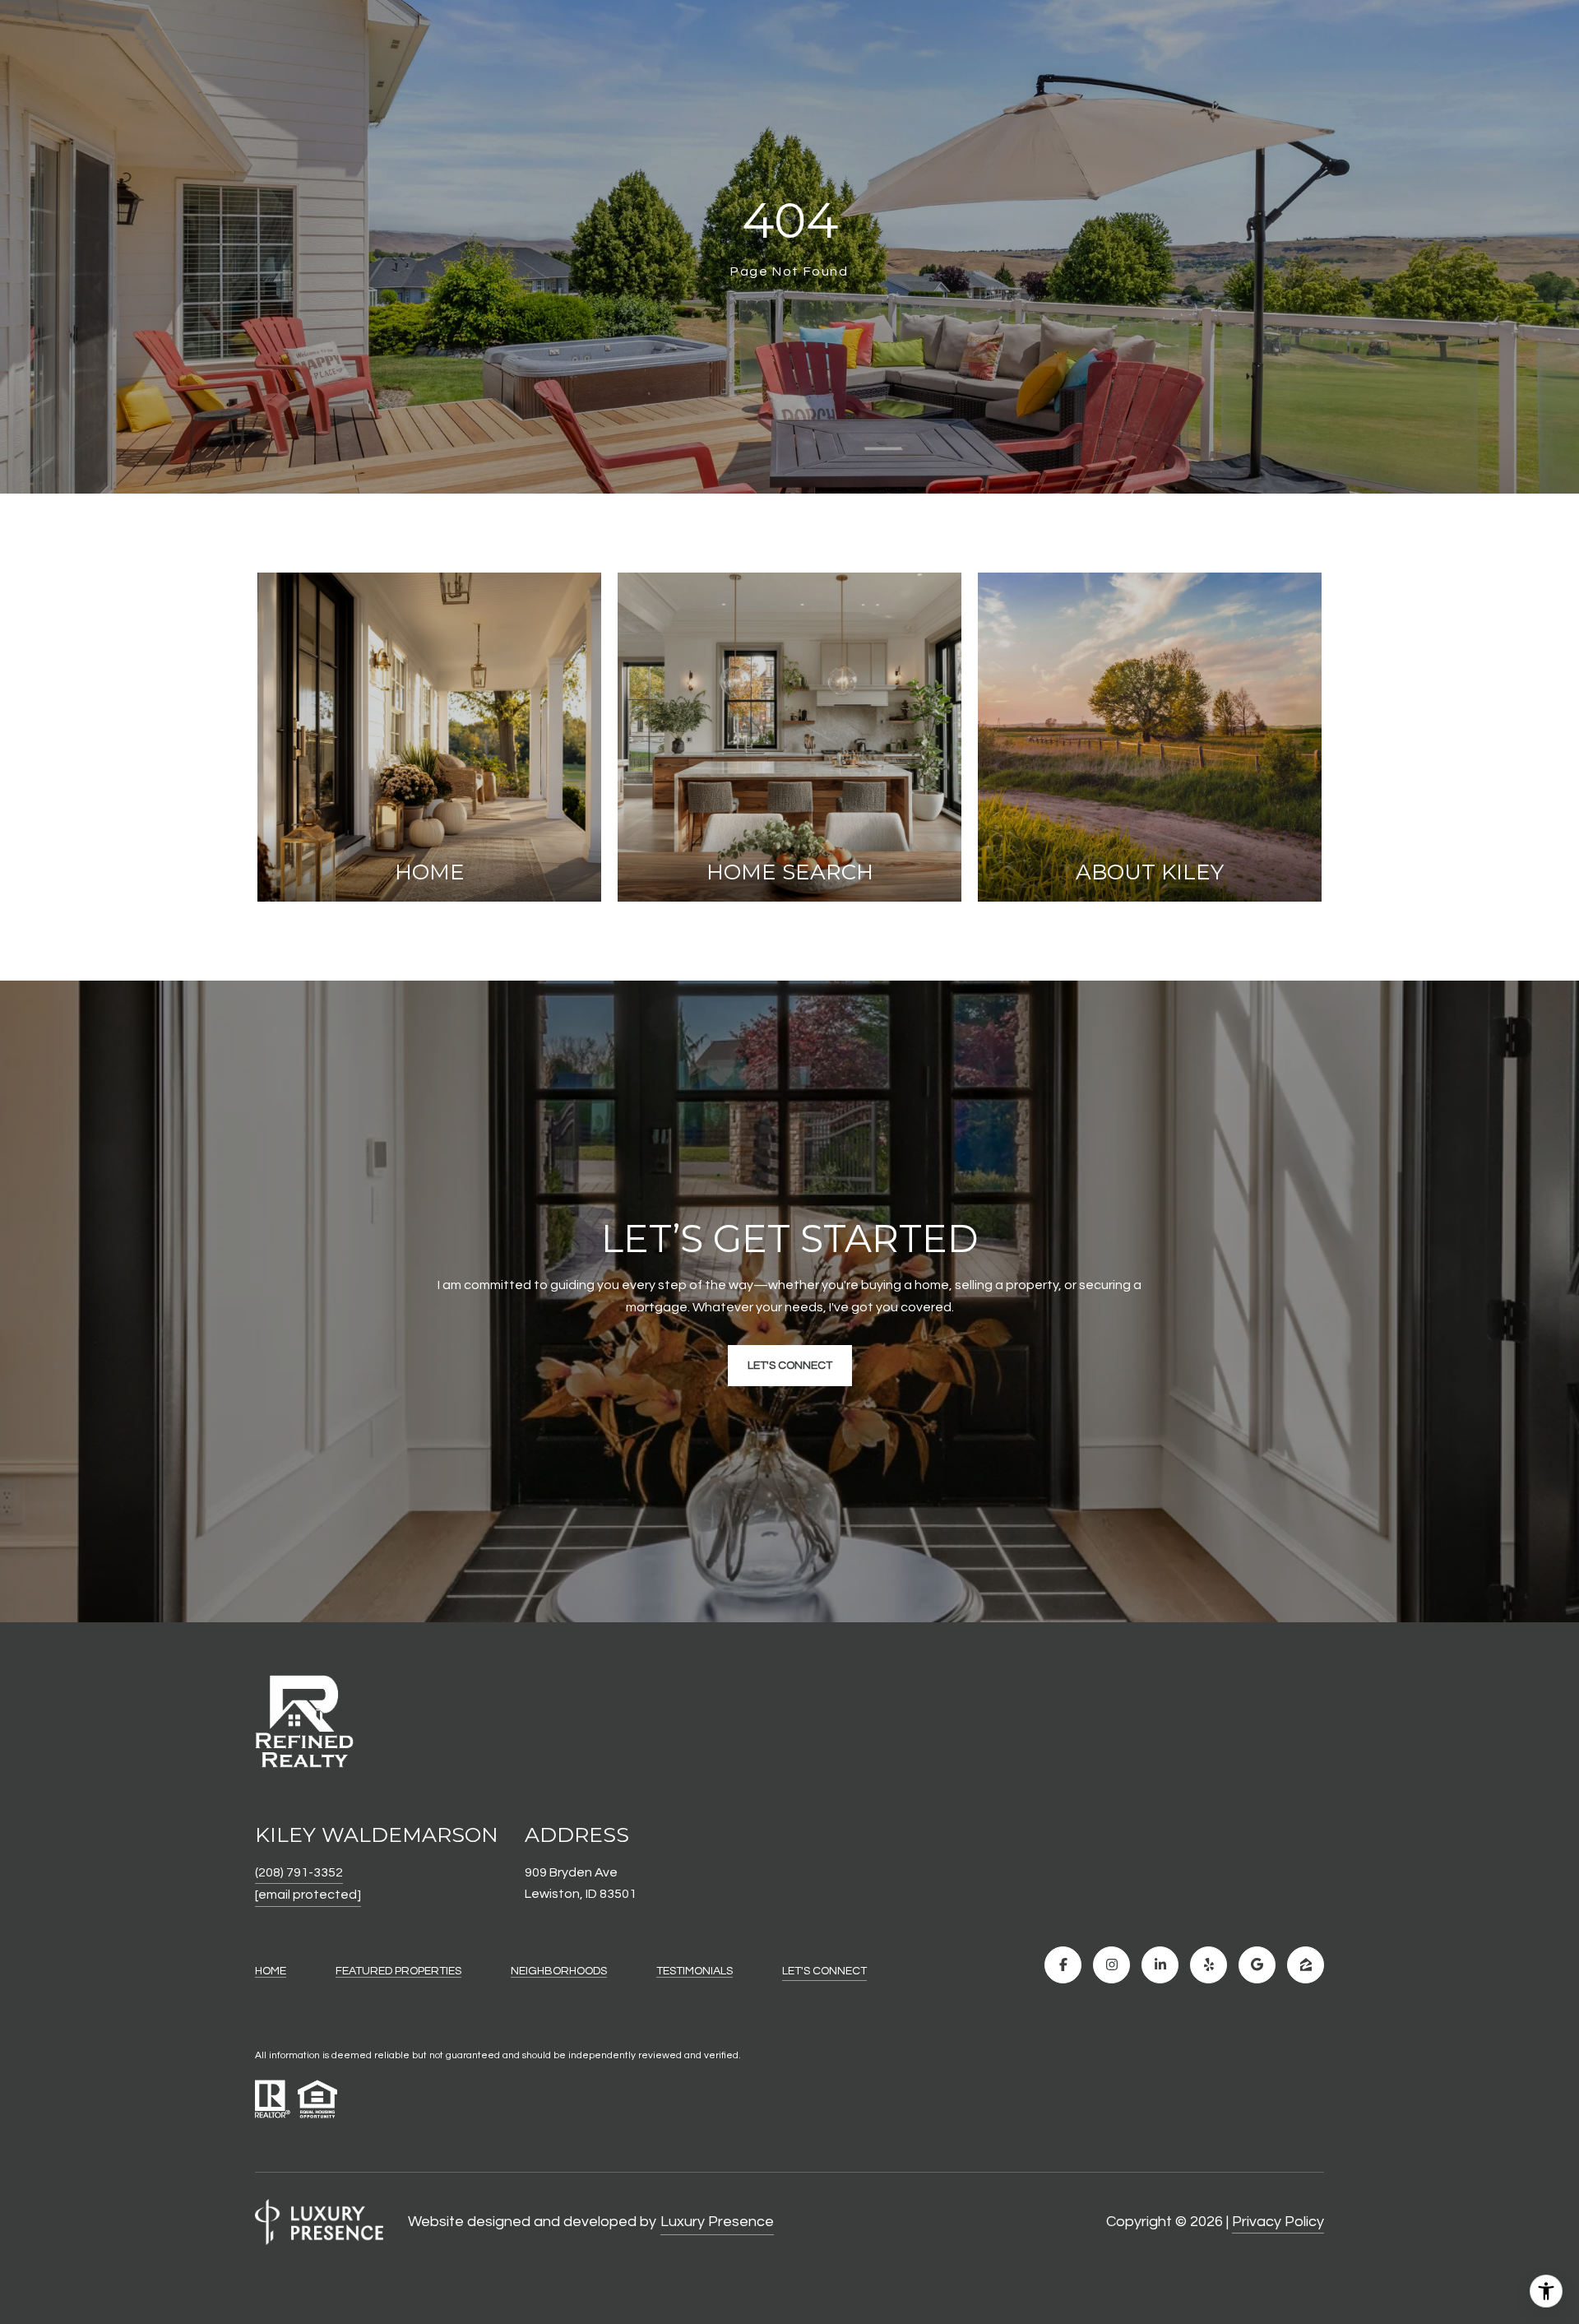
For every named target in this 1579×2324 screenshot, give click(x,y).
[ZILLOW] (1306, 1965)
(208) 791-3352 (299, 1872)
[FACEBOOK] (1063, 1965)
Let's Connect (824, 1971)
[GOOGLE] (1257, 1965)
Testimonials (695, 1971)
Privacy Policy (1278, 2222)
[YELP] (1209, 1965)
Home (271, 1971)
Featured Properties (398, 1971)
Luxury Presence (717, 2222)
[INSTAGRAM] (1111, 1965)
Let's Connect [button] (790, 1366)
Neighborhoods (559, 1971)
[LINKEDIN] (1160, 1965)
